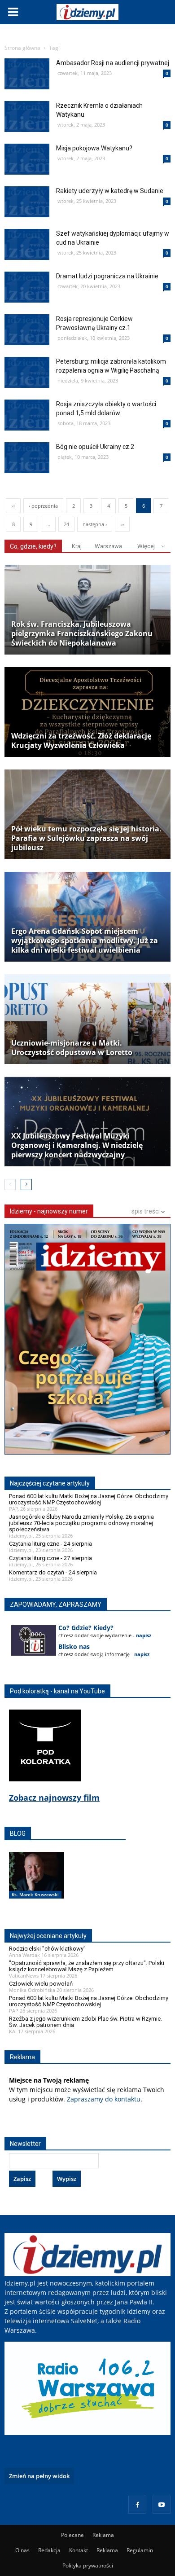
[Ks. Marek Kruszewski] (37, 1885)
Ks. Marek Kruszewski (35, 1895)
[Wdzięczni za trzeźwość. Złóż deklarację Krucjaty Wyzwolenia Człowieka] (87, 712)
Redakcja (49, 2550)
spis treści (146, 1211)
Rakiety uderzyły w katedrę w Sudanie (110, 191)
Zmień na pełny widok (39, 2476)
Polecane (72, 2535)
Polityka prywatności (88, 2565)
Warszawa (108, 546)
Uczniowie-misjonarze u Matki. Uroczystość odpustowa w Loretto (72, 1048)
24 (66, 524)
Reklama (103, 2535)
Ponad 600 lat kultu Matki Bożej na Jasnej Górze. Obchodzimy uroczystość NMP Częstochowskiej (89, 1499)
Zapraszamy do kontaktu (104, 2099)
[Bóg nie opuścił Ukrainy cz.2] (27, 495)
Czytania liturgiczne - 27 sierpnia (50, 1558)
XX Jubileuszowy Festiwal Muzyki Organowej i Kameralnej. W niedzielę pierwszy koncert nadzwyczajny (77, 1145)
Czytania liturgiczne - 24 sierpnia (50, 1544)
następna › (95, 524)
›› (122, 524)
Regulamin (140, 2550)
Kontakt (79, 2550)
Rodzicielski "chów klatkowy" (47, 1949)
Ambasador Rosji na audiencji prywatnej (113, 63)
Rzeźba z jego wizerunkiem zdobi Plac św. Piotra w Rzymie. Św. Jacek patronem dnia (85, 2022)
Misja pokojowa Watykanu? (94, 148)
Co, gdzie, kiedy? (33, 546)
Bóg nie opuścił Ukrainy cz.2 (95, 447)
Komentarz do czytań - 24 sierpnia (53, 1572)
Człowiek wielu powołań (41, 1984)
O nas (22, 2550)
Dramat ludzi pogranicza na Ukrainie (107, 276)
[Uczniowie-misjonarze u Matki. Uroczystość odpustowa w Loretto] (87, 1019)
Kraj (77, 546)
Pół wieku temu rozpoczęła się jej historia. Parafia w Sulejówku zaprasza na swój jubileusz (86, 838)
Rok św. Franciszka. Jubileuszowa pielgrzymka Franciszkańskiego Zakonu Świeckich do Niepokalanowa (82, 634)
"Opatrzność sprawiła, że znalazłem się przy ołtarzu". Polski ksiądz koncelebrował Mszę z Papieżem (87, 1966)
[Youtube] (162, 2505)
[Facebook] (137, 2505)
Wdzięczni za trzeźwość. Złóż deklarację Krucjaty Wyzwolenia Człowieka (81, 741)
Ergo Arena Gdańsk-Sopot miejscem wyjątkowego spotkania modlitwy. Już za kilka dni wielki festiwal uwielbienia (85, 941)
